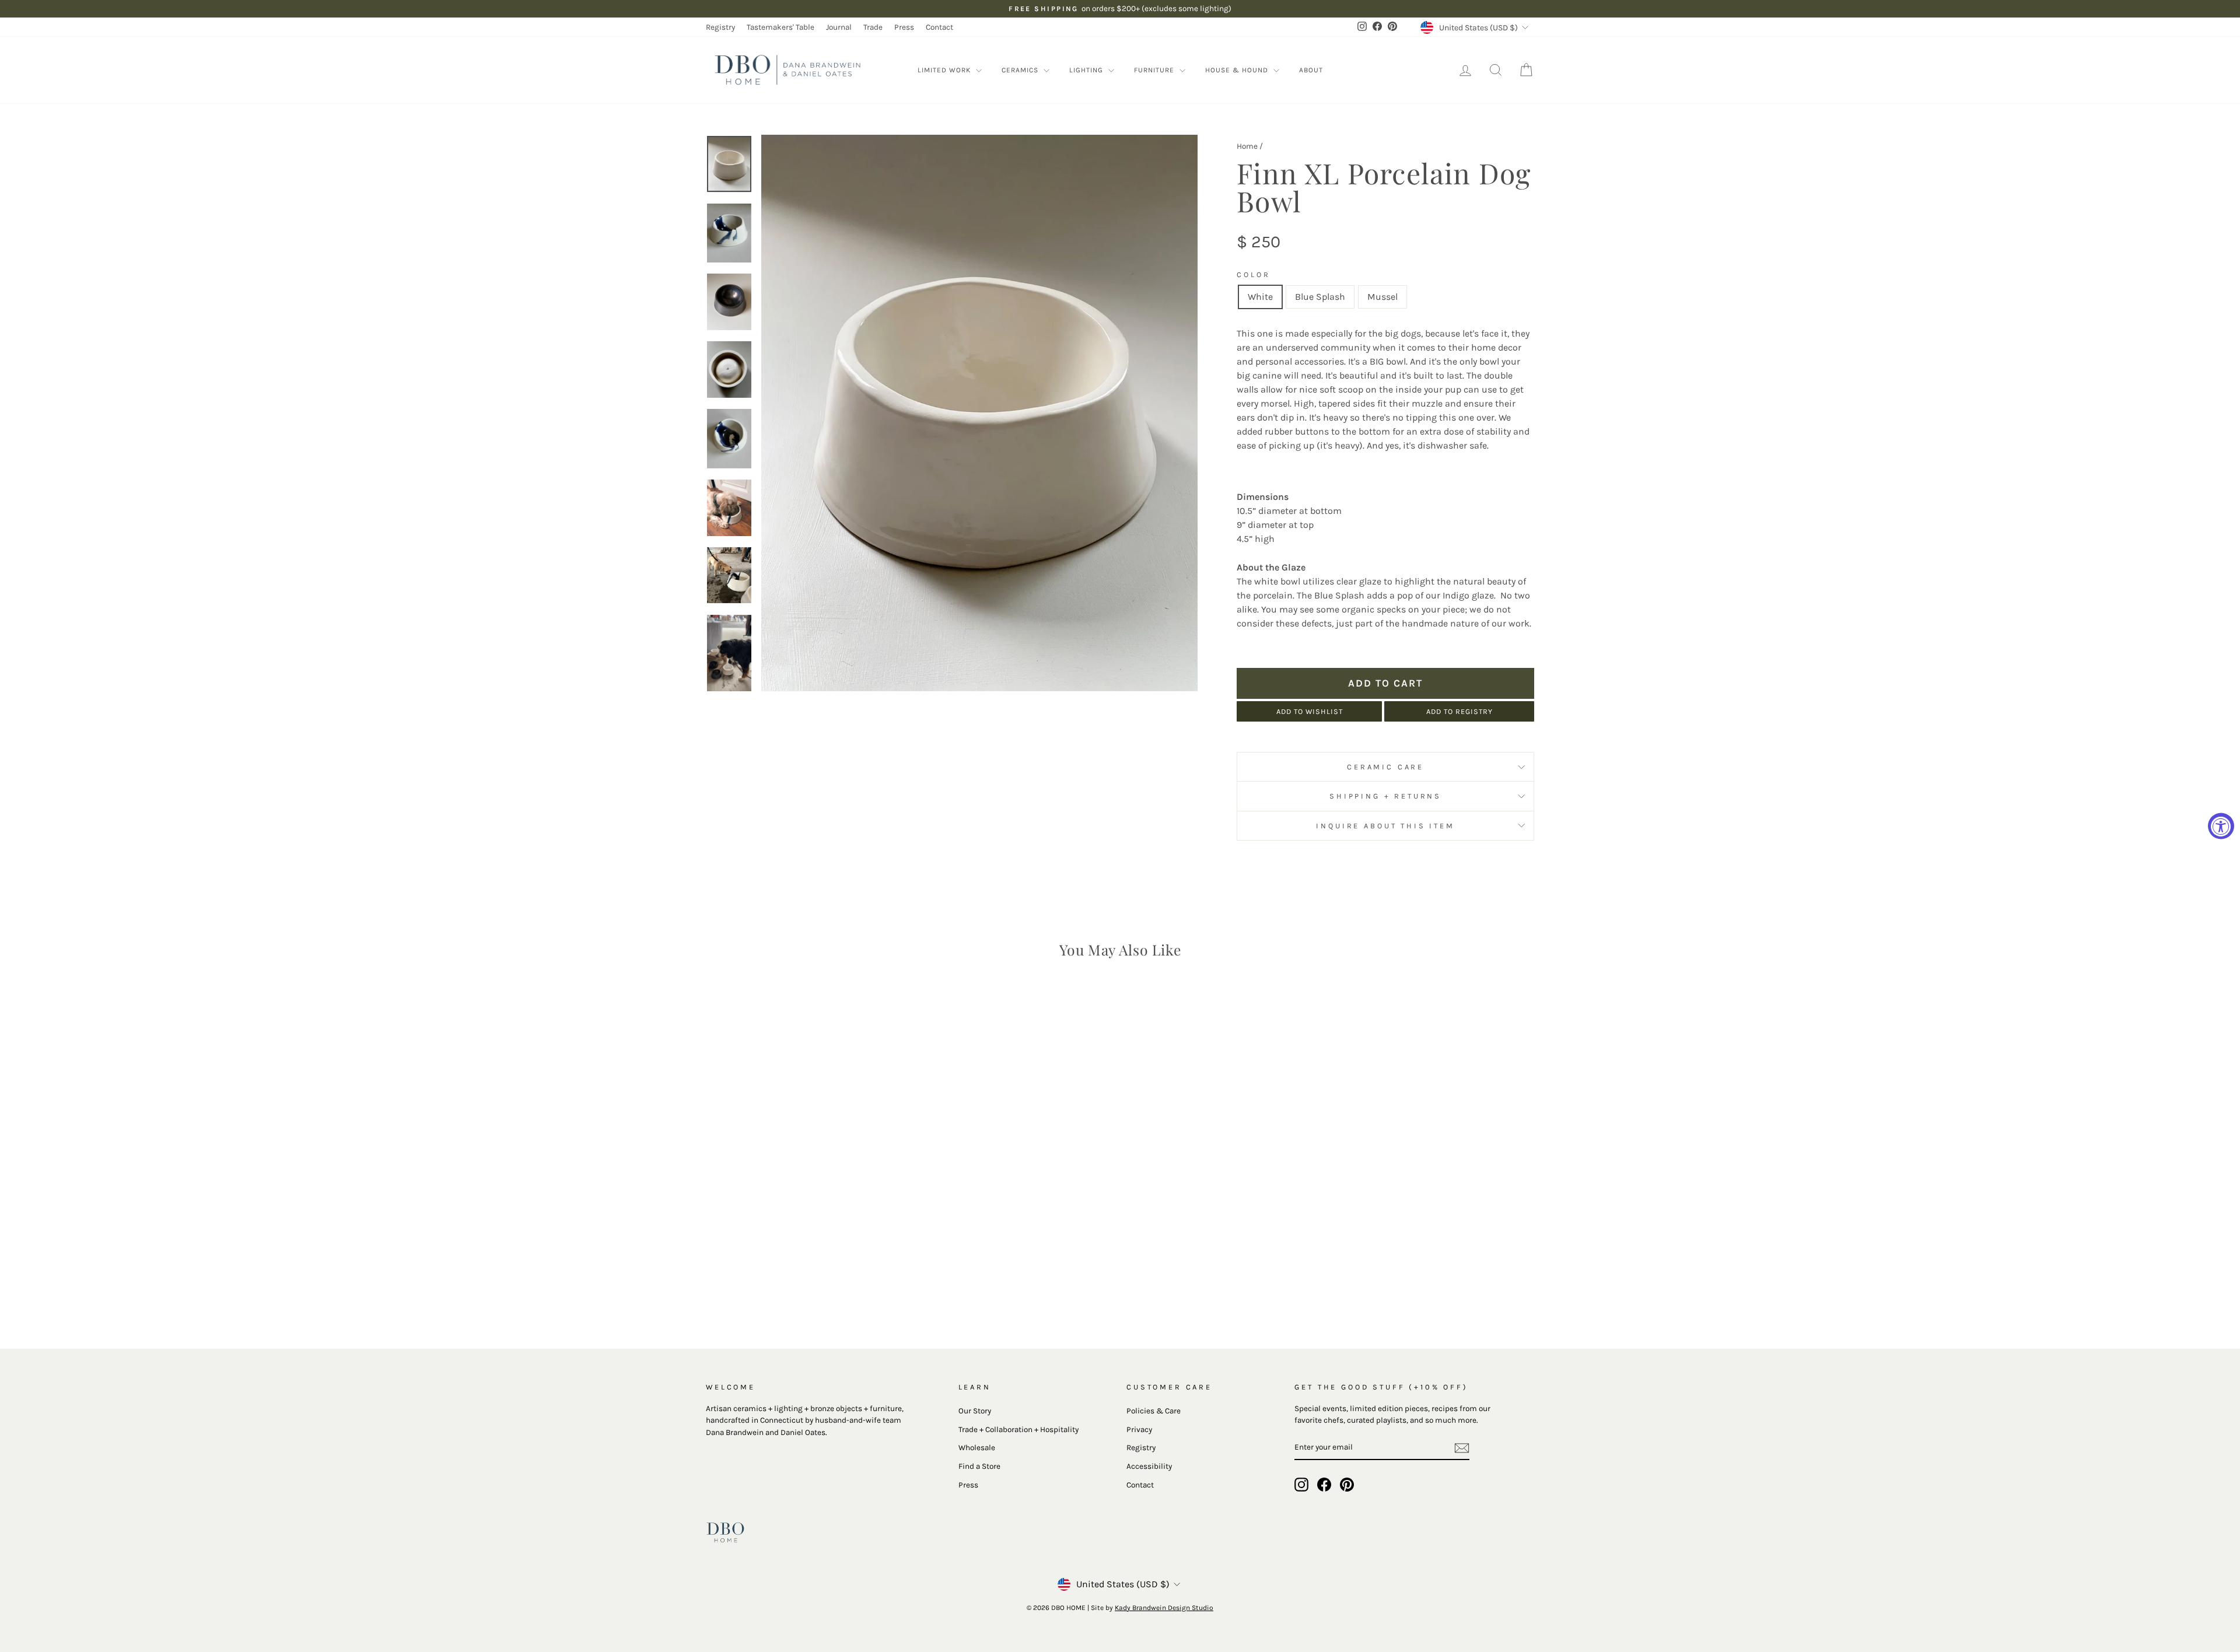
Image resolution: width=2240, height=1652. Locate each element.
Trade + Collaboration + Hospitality (1019, 1429)
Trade (873, 27)
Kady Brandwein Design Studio (1164, 1608)
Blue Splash (1320, 297)
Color (1253, 274)
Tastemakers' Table (780, 27)
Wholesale (977, 1448)
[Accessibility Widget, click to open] (2221, 826)
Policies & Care (1154, 1411)
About (1311, 70)
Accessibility (1149, 1466)
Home (1247, 146)
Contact (939, 27)
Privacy (1139, 1429)
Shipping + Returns (1385, 796)
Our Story (975, 1411)
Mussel (1382, 297)
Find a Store (979, 1466)
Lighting (1087, 70)
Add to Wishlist (1310, 711)
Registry (720, 27)
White (1260, 297)
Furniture (1155, 70)
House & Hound (1238, 70)
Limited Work (945, 70)
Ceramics (1021, 70)
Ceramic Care (1385, 767)
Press (904, 27)
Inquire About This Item (1385, 826)
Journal (839, 27)
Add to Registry (1459, 711)
